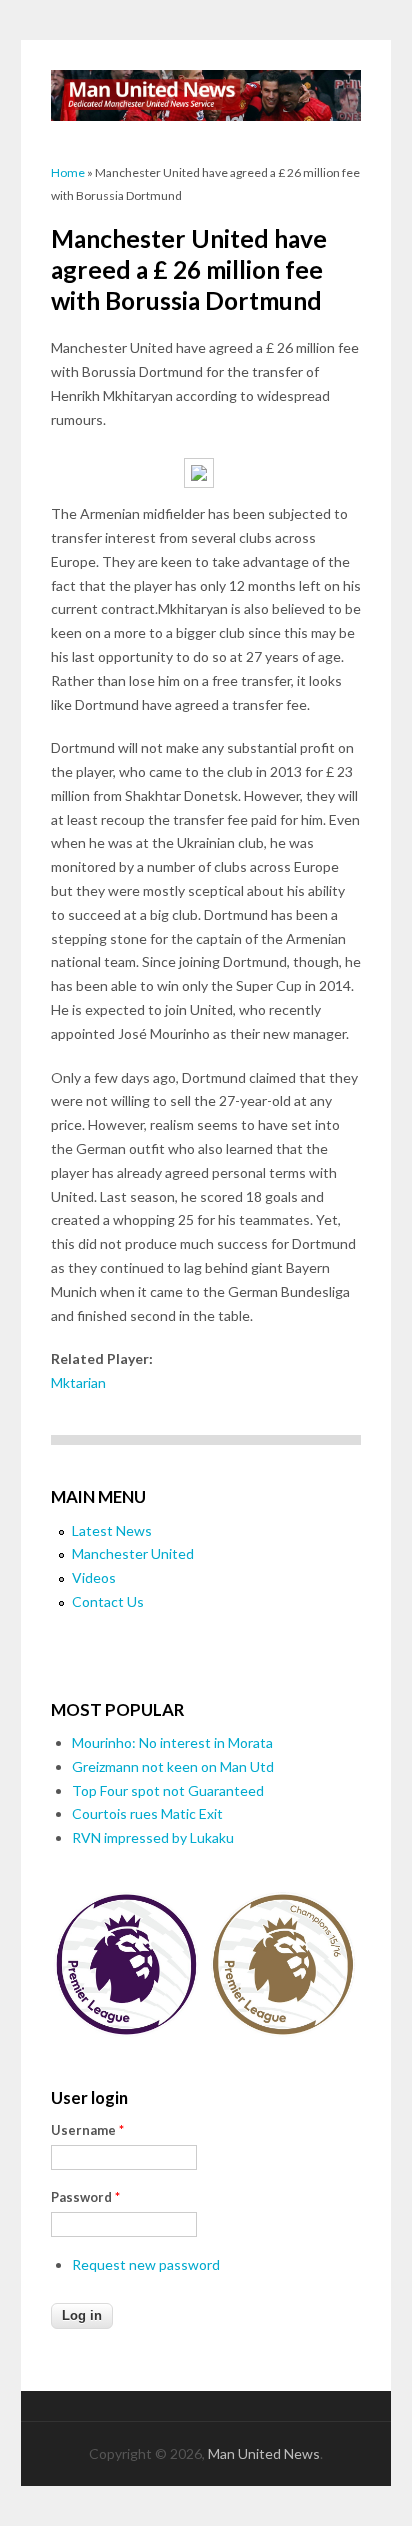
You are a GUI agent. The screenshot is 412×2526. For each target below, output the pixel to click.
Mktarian (78, 1382)
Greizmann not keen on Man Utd (173, 1766)
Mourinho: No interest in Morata (172, 1742)
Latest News (112, 1530)
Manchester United (133, 1553)
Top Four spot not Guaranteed (168, 1790)
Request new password (146, 2264)
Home (68, 172)
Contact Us (108, 1601)
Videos (94, 1577)
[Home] (206, 95)
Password (85, 2197)
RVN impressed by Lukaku (153, 1837)
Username (87, 2130)
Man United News (264, 2453)
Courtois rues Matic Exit (147, 1813)
